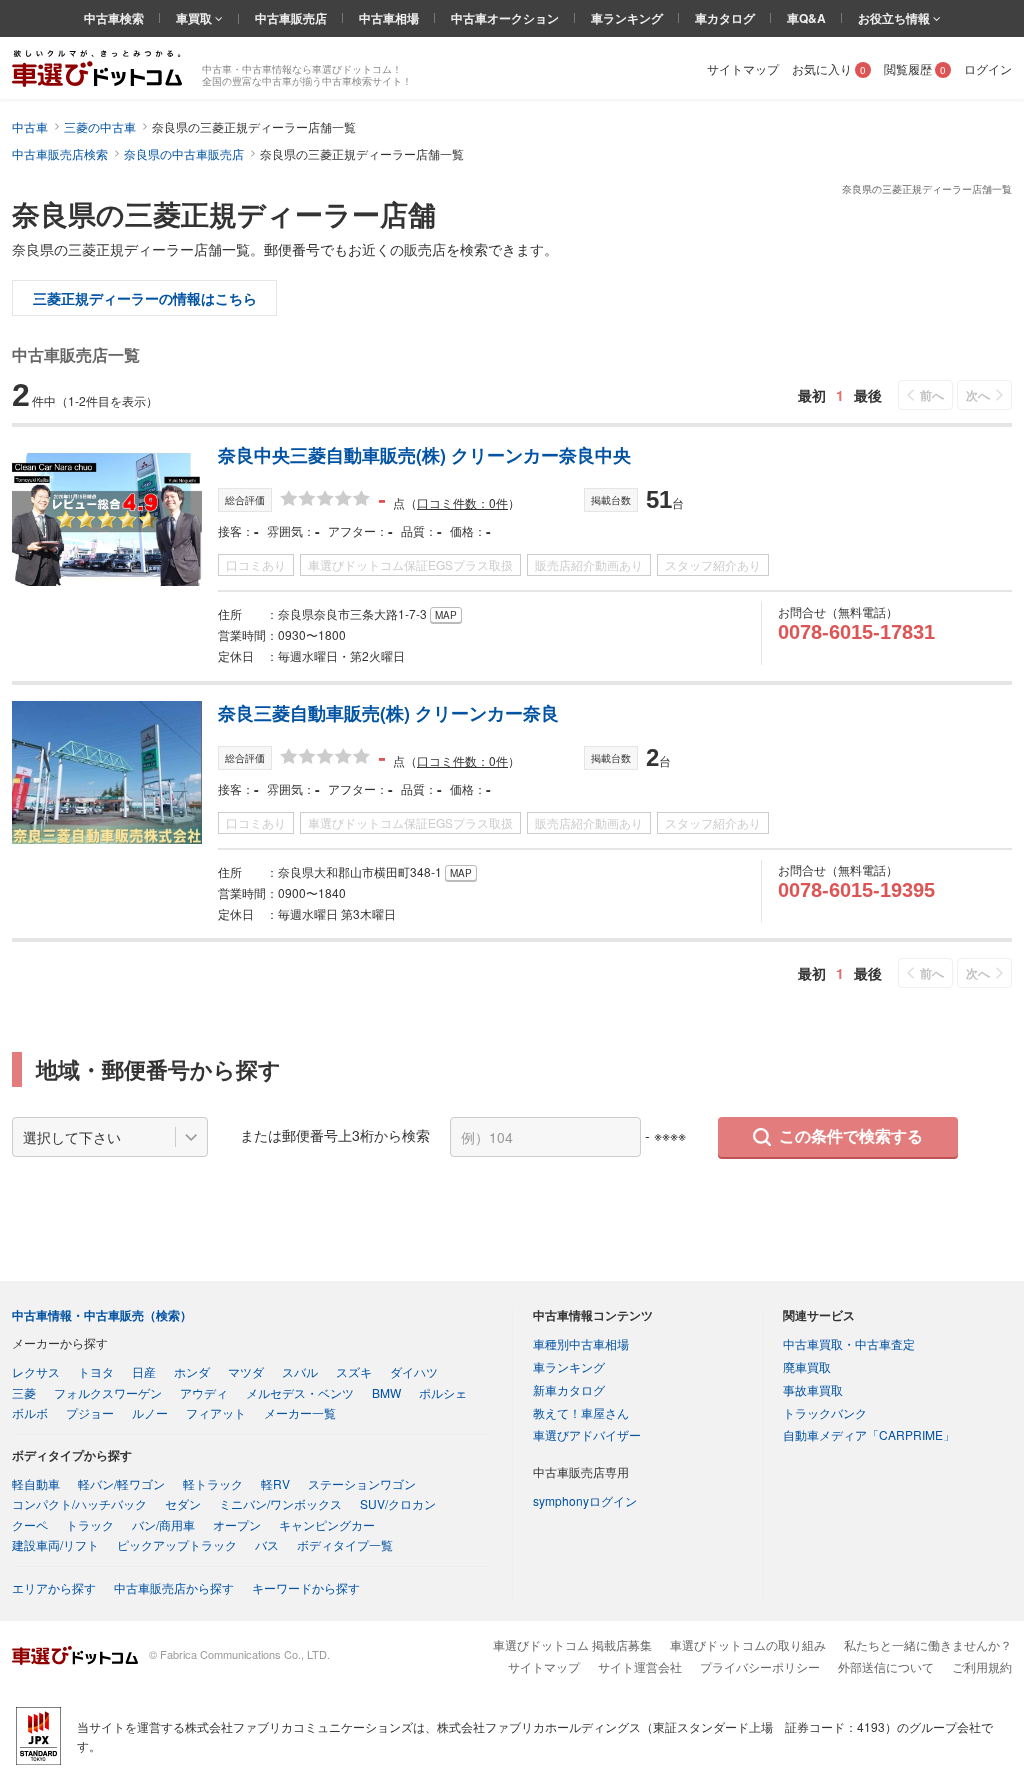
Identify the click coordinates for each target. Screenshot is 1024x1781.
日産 (144, 1371)
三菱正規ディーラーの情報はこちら (145, 298)
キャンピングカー (327, 1524)
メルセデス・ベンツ (300, 1392)
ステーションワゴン (362, 1483)
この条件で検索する (851, 1136)
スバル (300, 1371)
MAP (446, 615)
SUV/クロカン (398, 1503)
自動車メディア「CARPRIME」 (869, 1434)
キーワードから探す (306, 1587)
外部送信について (886, 1666)
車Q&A (806, 18)
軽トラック (213, 1483)
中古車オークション (505, 18)
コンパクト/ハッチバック (79, 1503)
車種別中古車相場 (581, 1343)
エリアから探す (54, 1587)
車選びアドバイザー (587, 1434)
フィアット (216, 1412)
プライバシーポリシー (760, 1666)
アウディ (204, 1392)
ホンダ (192, 1371)
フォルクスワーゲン (108, 1392)
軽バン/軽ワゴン (121, 1483)
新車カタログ (569, 1389)
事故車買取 (813, 1389)
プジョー (90, 1412)
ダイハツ (414, 1371)
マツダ (246, 1371)
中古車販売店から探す (174, 1587)
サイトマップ (743, 68)
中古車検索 (114, 18)
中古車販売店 (291, 18)
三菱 (24, 1392)
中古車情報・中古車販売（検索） (102, 1315)
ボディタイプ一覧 (345, 1544)
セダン (183, 1503)
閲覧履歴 (915, 68)
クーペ (30, 1524)
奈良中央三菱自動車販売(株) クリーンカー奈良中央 (424, 455)
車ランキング (627, 18)
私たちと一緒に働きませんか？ (928, 1644)
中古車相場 (389, 18)
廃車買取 (807, 1366)
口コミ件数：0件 (462, 502)
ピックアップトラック (177, 1544)
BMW (386, 1392)
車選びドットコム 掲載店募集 (572, 1644)
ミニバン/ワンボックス (280, 1503)
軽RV (275, 1483)
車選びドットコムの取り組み (748, 1644)
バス (267, 1544)
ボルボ (30, 1412)
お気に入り (829, 68)
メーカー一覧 (300, 1412)
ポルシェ (443, 1392)
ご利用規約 (982, 1666)
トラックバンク (825, 1412)
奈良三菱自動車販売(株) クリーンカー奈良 (388, 713)
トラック (90, 1524)
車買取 (195, 18)
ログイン (988, 68)
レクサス (36, 1371)
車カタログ (725, 18)
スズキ (354, 1371)
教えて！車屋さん (581, 1412)
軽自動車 (36, 1483)
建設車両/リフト (55, 1544)
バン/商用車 (163, 1524)
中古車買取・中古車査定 (849, 1343)
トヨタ (96, 1371)
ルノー (150, 1412)
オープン (237, 1524)
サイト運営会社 (640, 1666)
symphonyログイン (585, 1500)
